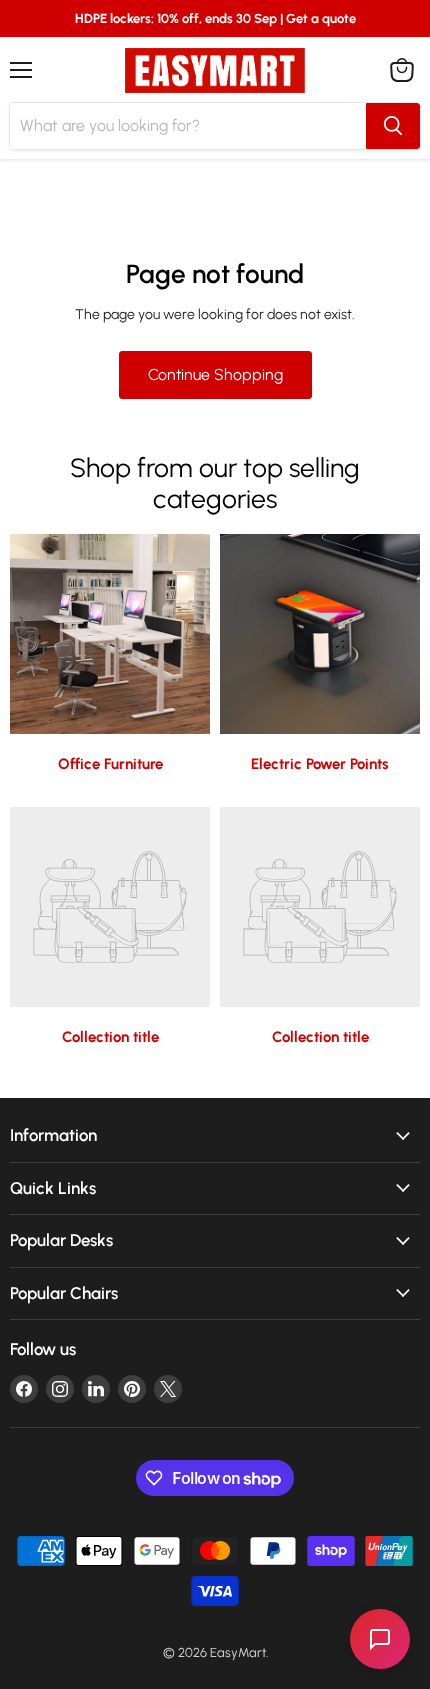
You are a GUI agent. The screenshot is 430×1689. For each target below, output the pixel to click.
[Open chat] (380, 1639)
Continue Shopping (215, 374)
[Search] (393, 126)
